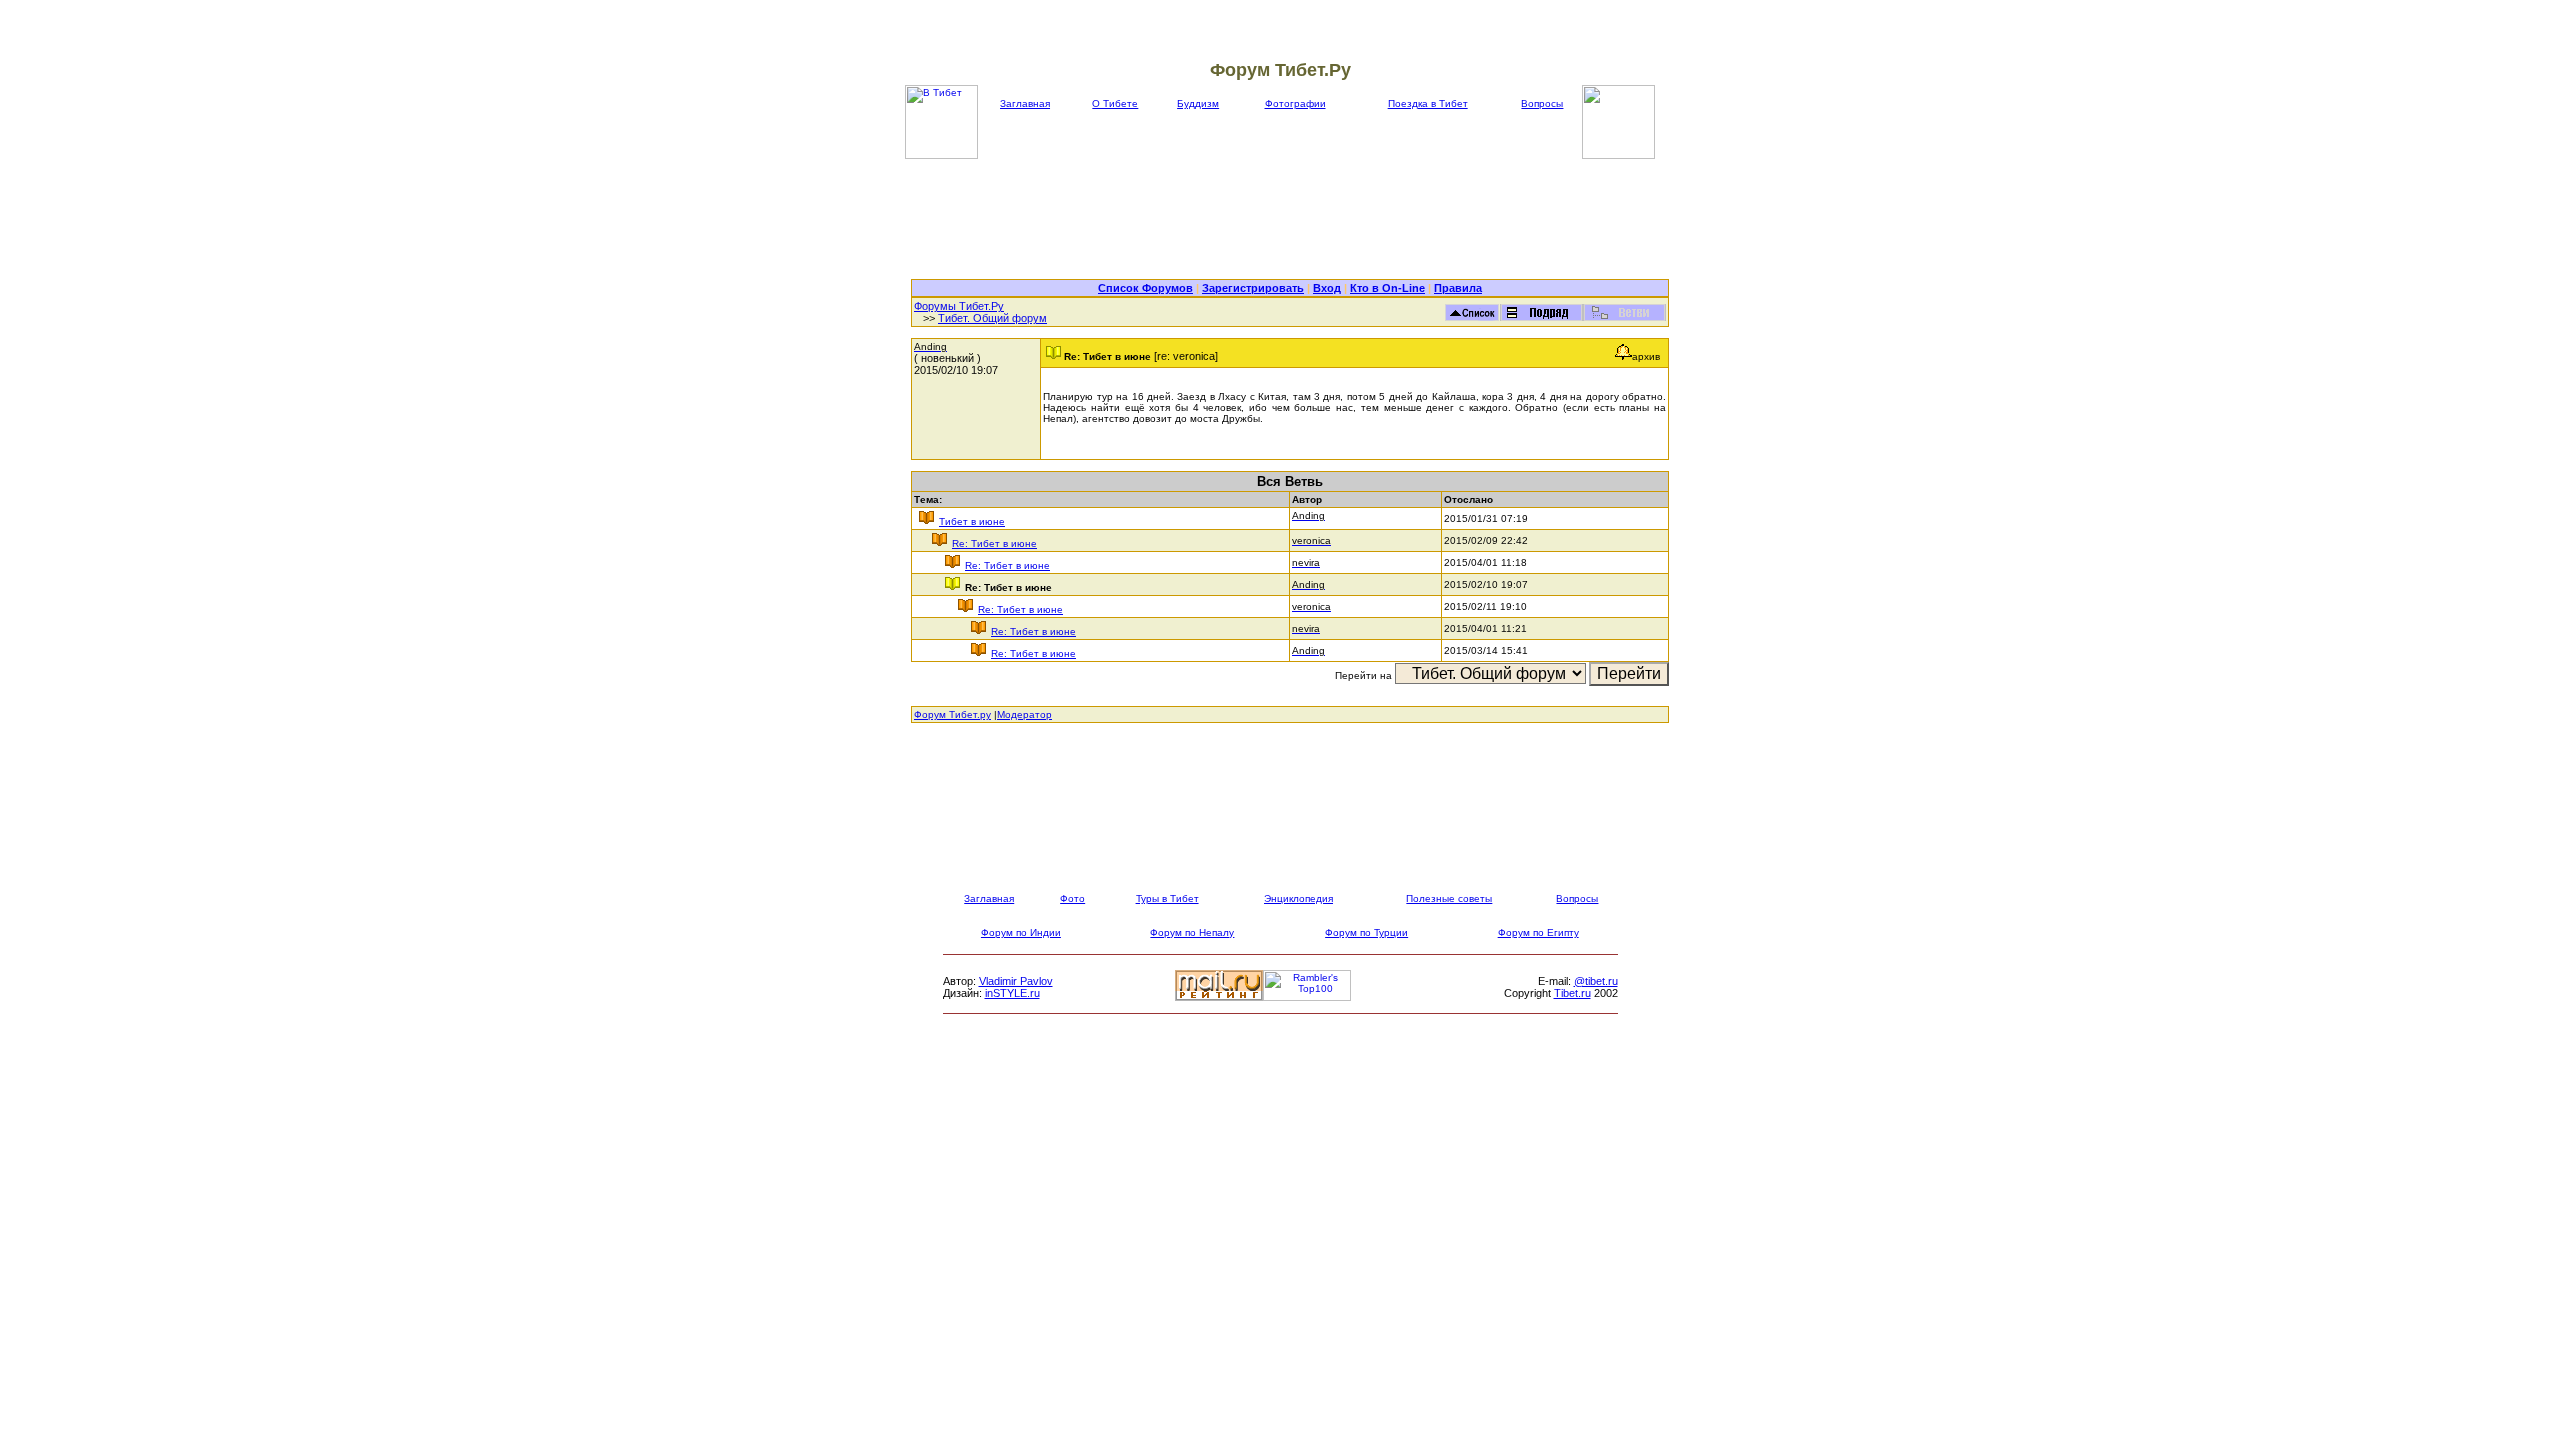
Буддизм (1198, 103)
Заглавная (1025, 103)
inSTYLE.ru (1012, 993)
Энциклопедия (1298, 898)
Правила (1458, 288)
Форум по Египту (1538, 932)
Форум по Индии (1021, 932)
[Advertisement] (1290, 219)
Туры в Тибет (1167, 898)
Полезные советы (1449, 898)
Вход (1327, 288)
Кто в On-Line (1387, 288)
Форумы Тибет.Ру (959, 306)
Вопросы (1542, 103)
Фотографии (1295, 103)
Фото (1072, 898)
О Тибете (1115, 103)
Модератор (1024, 714)
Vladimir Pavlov (1016, 981)
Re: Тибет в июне (994, 543)
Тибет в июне (972, 521)
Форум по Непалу (1192, 932)
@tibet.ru (1596, 981)
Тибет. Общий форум (992, 318)
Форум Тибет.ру (952, 714)
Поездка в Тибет (1428, 103)
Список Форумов (1145, 288)
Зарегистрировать (1253, 288)
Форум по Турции (1366, 932)
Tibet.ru (1572, 993)
